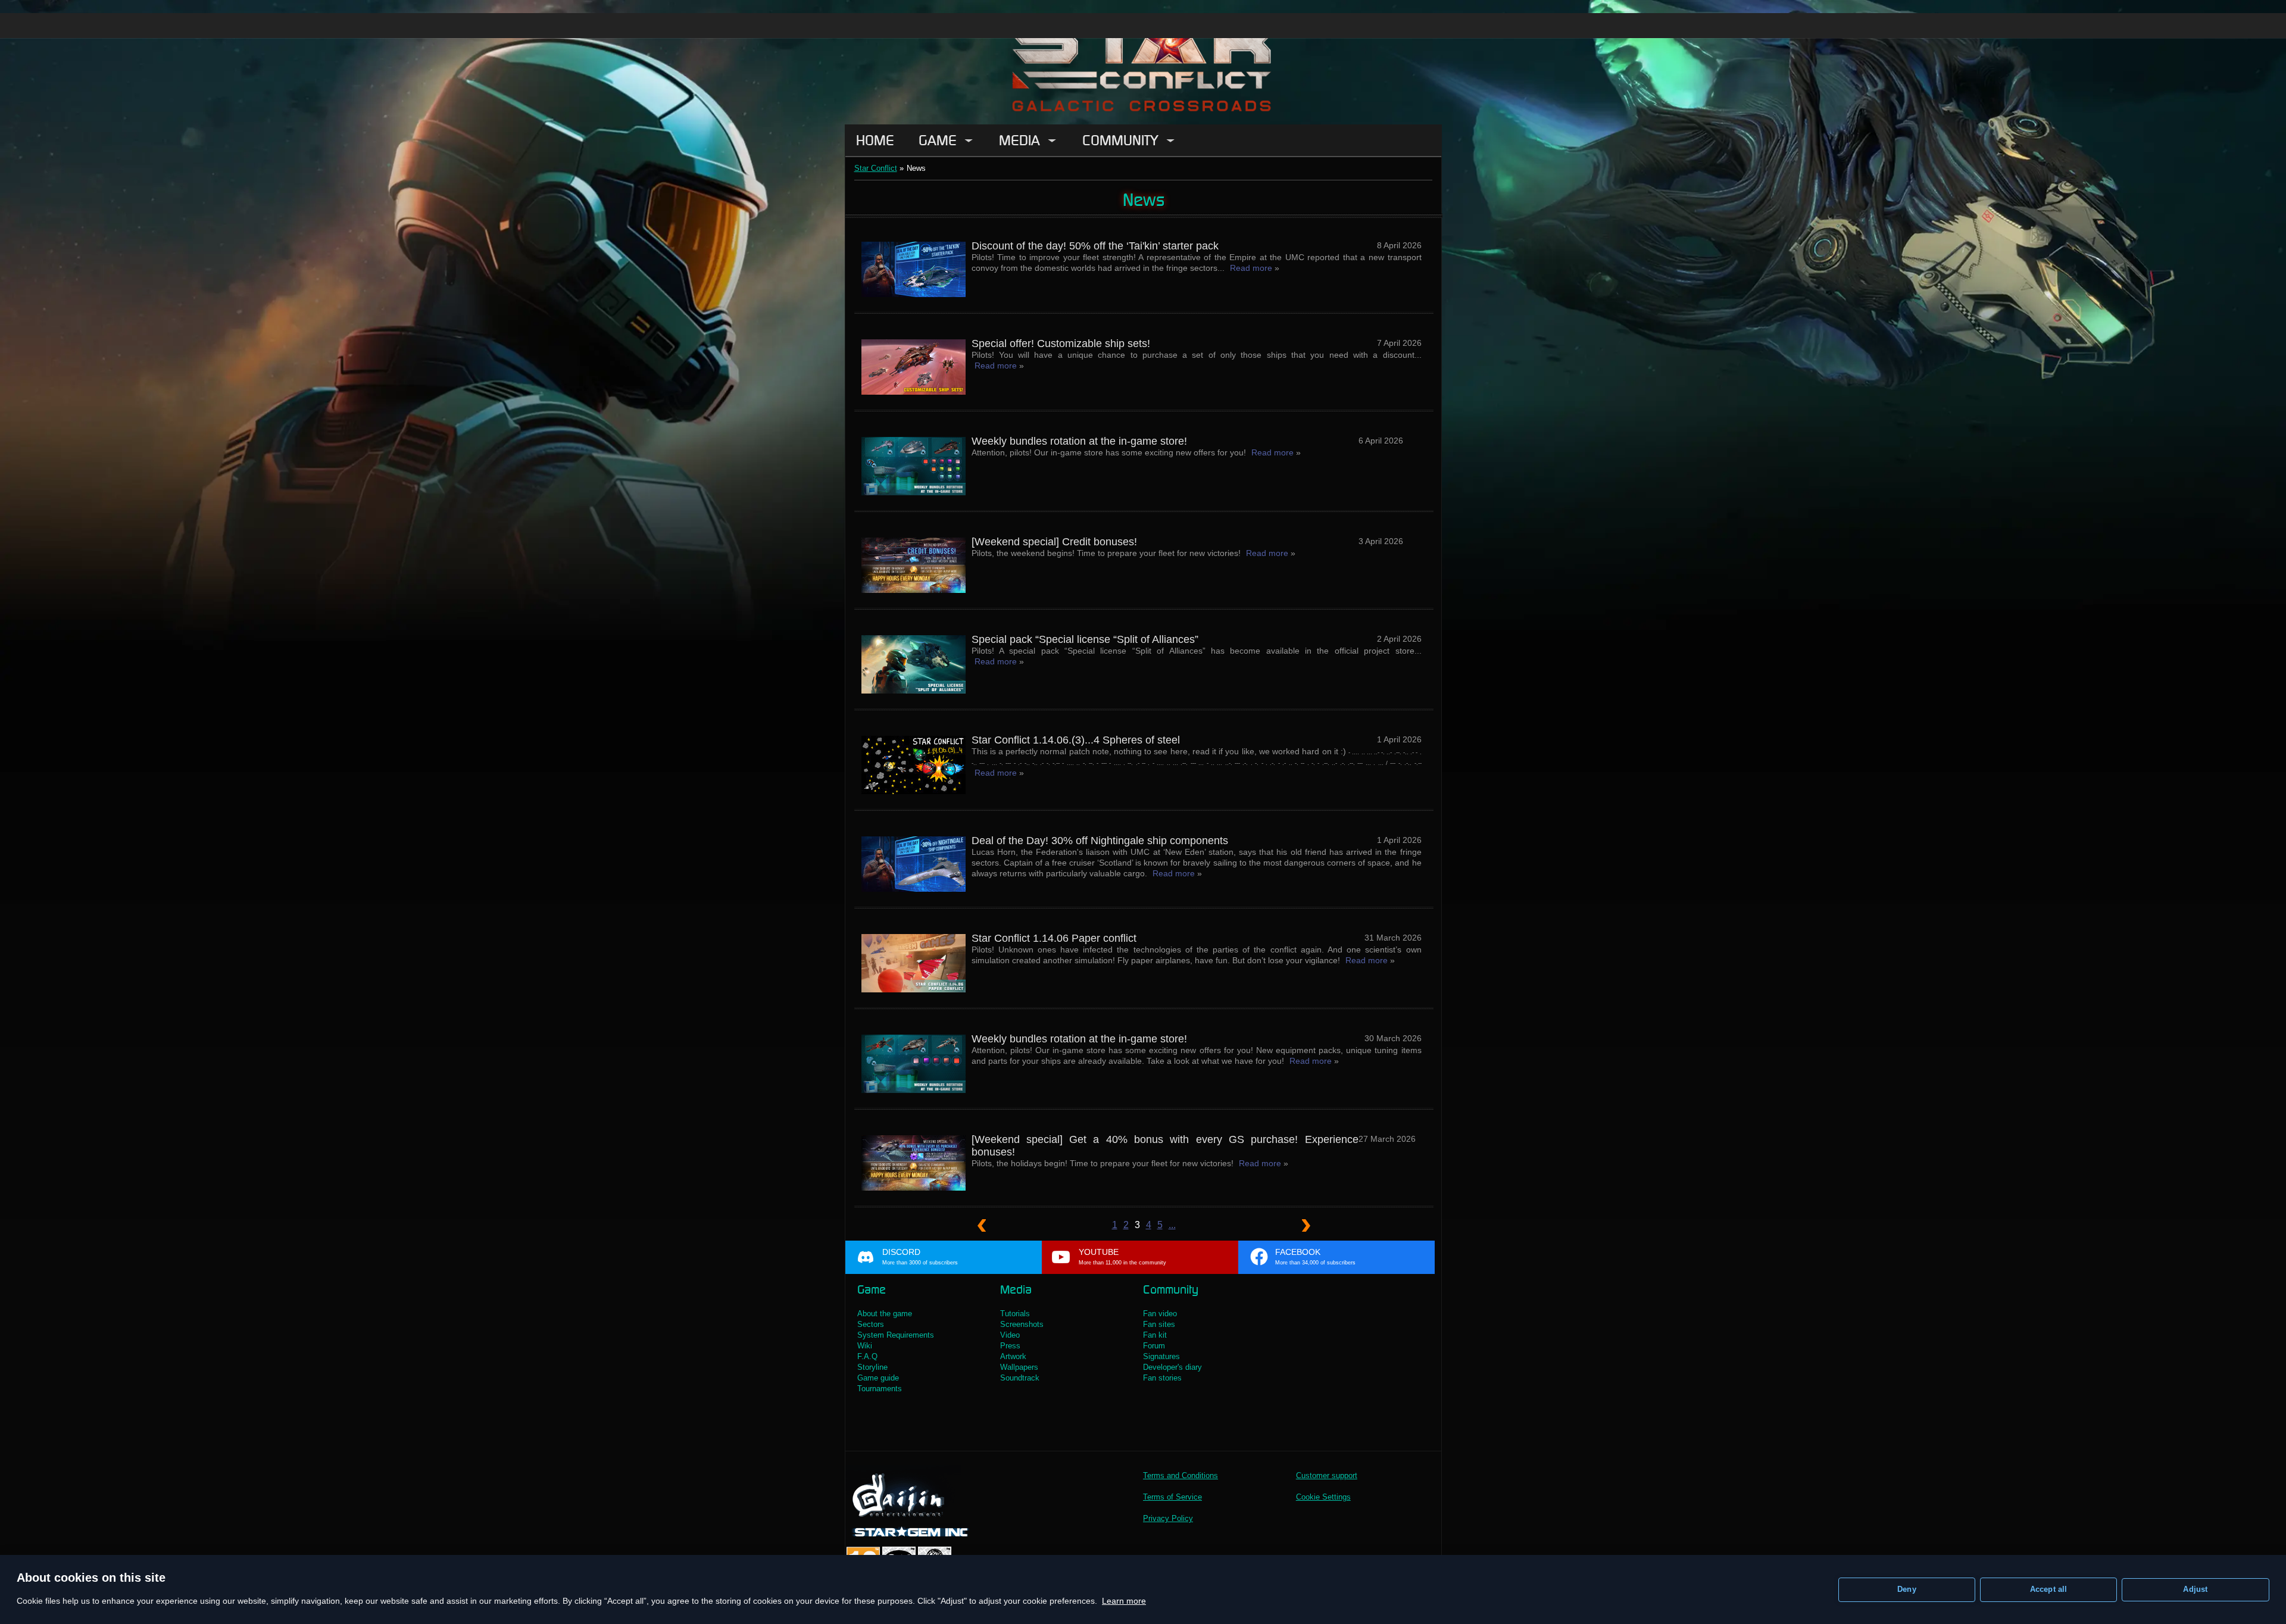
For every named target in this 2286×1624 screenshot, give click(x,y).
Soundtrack (1020, 1378)
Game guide (878, 1378)
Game (938, 140)
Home (875, 140)
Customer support (1327, 1475)
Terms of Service (1172, 1497)
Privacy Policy (1168, 1518)
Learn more (1124, 1601)
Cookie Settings (1323, 1497)
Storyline (872, 1367)
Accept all (2049, 1589)
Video (1010, 1335)
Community (1120, 140)
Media (1019, 140)
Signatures (1161, 1356)
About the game (885, 1314)
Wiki (865, 1346)
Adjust (2195, 1589)
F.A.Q (867, 1356)
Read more (1251, 268)
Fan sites (1159, 1324)
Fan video (1160, 1314)
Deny (1907, 1589)
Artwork (1013, 1356)
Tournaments (880, 1389)
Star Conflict (876, 168)
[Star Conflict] (1143, 62)
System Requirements (896, 1335)
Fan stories (1162, 1378)
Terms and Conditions (1181, 1475)
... (1172, 1225)
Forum (1154, 1346)
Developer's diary (1172, 1367)
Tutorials (1015, 1314)
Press (1010, 1346)
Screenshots (1022, 1324)
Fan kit (1155, 1335)
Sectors (871, 1324)
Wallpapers (1019, 1367)
